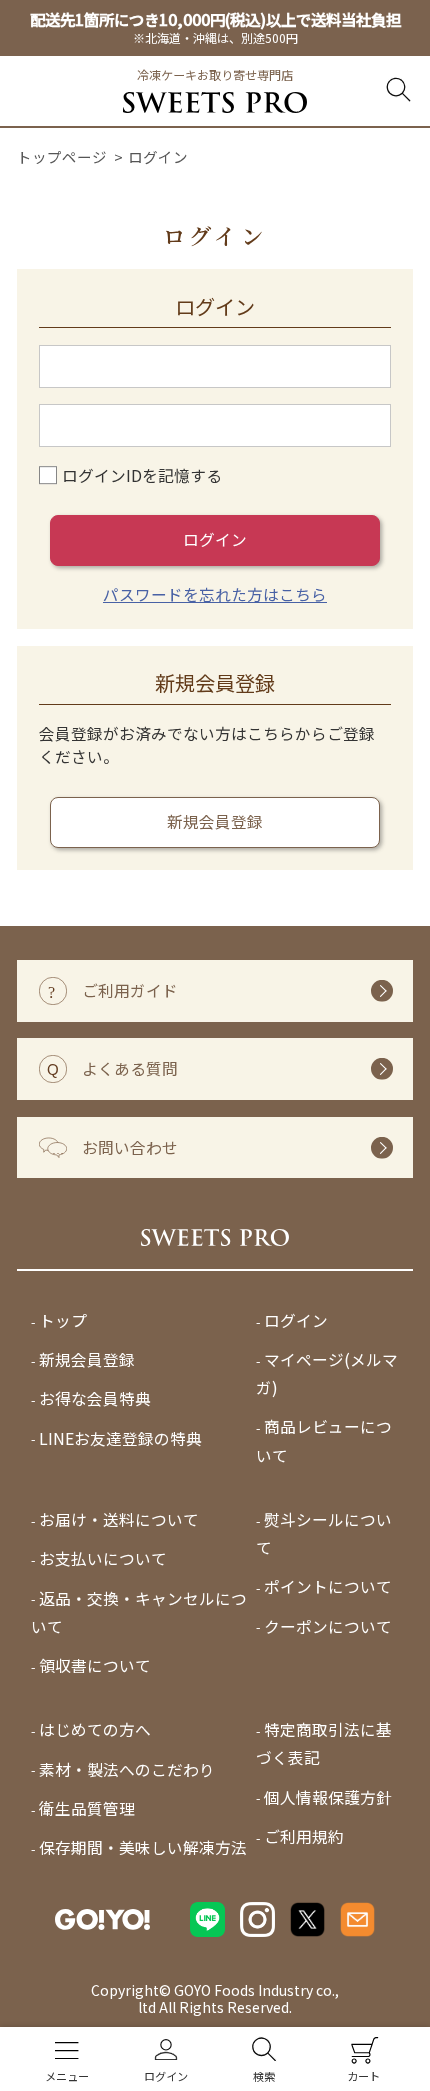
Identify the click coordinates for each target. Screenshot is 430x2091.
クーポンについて (328, 1626)
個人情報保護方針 (328, 1797)
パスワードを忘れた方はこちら (215, 594)
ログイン (215, 539)
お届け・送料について (119, 1519)
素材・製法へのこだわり (127, 1769)
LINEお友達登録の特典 (120, 1438)
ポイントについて (328, 1587)
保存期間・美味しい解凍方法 (143, 1847)
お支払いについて (103, 1559)
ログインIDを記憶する (141, 475)
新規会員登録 (215, 821)
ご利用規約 (304, 1836)
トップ (63, 1320)
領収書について (95, 1665)
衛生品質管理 (87, 1808)
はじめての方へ (95, 1730)
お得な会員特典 (95, 1399)
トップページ (62, 156)
